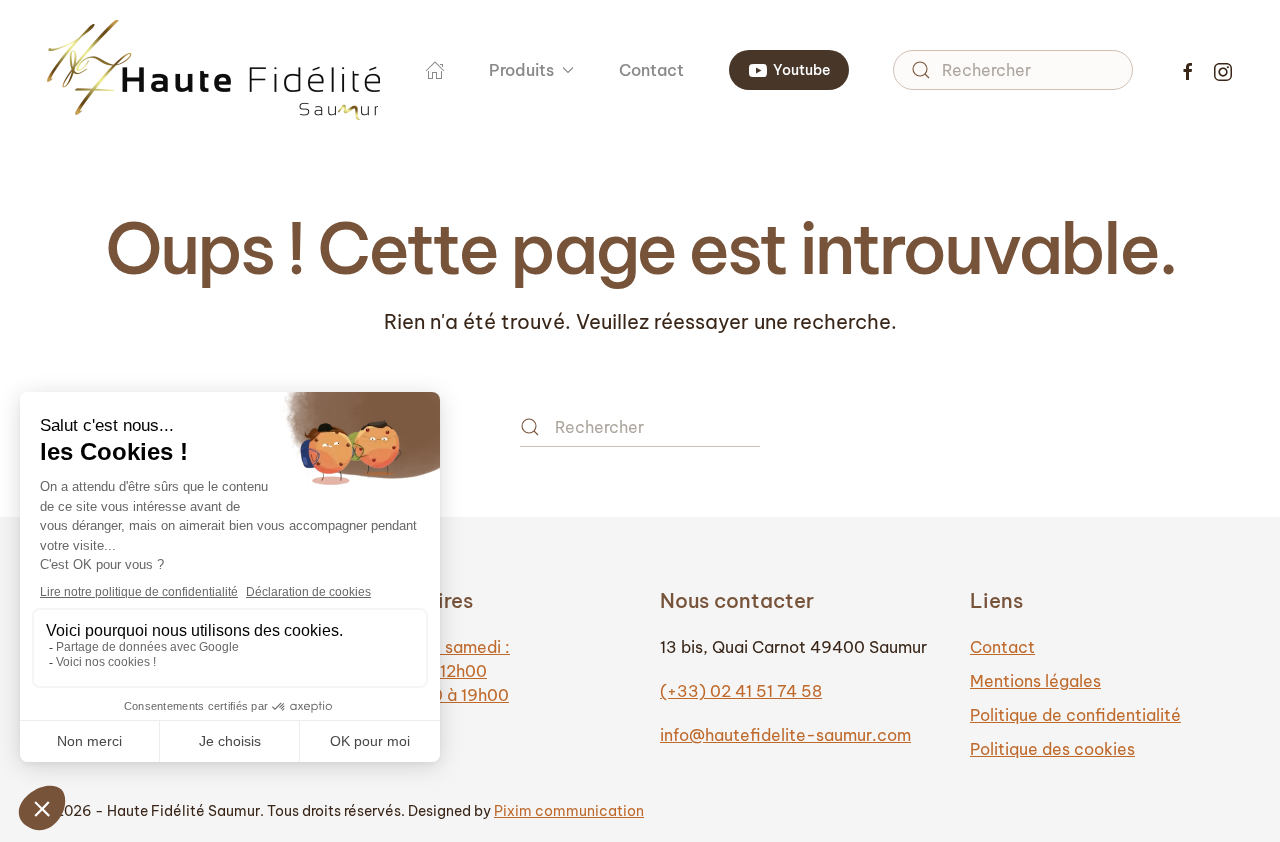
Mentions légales (1035, 681)
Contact (651, 70)
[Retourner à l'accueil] (214, 70)
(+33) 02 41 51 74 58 (741, 691)
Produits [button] (521, 70)
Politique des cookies (1052, 749)
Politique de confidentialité (1075, 715)
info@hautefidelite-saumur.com (785, 735)
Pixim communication (569, 811)
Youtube (801, 70)
